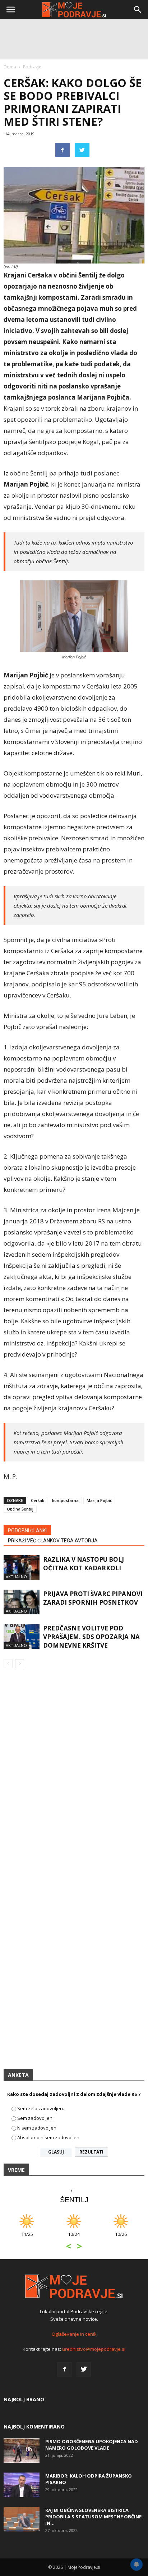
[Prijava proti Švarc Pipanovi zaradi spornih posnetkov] (22, 1602)
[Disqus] (74, 1777)
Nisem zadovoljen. (37, 2128)
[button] (138, 10)
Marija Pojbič (99, 1500)
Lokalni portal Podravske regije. (74, 2311)
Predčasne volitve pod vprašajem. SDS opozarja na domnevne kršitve (91, 1637)
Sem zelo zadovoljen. (41, 2108)
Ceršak (38, 1500)
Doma (10, 67)
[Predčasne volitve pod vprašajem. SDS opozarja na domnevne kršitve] (22, 1636)
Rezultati (91, 2152)
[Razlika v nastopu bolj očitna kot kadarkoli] (22, 1568)
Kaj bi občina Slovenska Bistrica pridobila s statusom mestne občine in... (93, 2517)
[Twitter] (84, 2369)
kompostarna (65, 1500)
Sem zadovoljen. (35, 2118)
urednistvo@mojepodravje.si (94, 2349)
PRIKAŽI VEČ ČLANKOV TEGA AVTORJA (53, 1541)
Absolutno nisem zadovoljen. (49, 2137)
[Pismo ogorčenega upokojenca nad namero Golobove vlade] (22, 2451)
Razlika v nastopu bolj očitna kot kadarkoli (84, 1564)
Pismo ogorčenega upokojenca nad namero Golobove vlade (92, 2445)
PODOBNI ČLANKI (27, 1531)
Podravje (32, 67)
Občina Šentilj (20, 1509)
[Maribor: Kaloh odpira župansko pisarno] (22, 2485)
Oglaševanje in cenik (74, 2334)
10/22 (89, 2238)
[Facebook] (64, 2369)
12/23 (136, 2238)
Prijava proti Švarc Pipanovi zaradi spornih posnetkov (93, 1598)
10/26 (42, 2238)
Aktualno (16, 1577)
